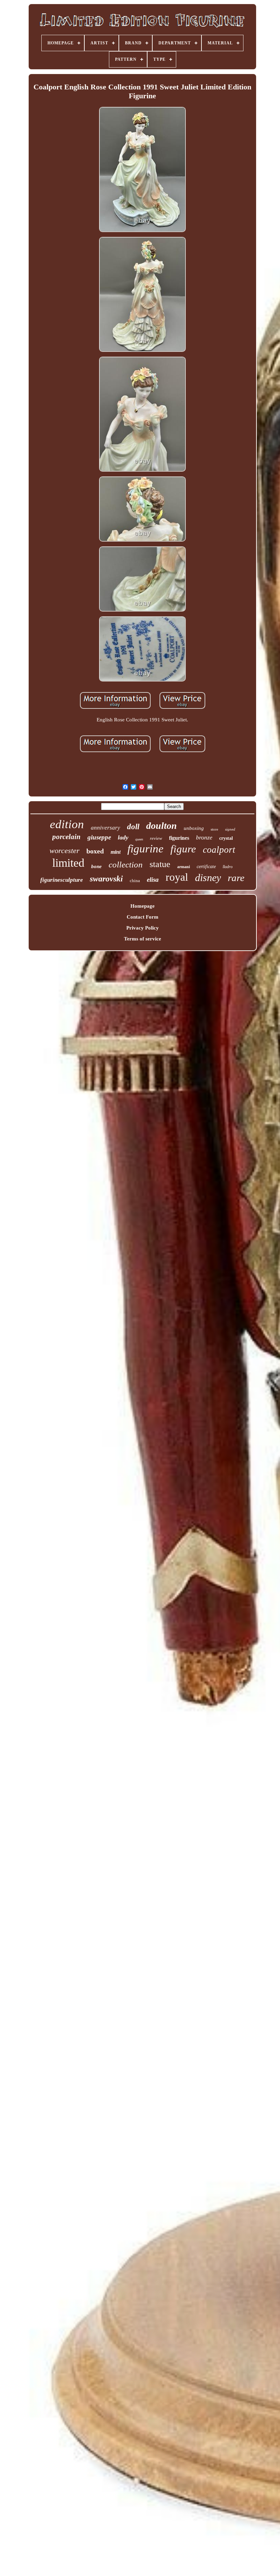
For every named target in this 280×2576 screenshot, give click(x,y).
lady (123, 837)
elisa (153, 880)
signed (230, 829)
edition (67, 824)
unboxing (194, 828)
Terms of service (143, 939)
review (156, 838)
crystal (226, 838)
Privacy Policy (143, 928)
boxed (95, 851)
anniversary (106, 828)
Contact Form (143, 917)
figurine (145, 849)
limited (68, 863)
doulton (162, 826)
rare (236, 878)
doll (133, 827)
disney (208, 877)
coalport (219, 850)
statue (160, 864)
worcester (65, 851)
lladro (228, 867)
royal (177, 877)
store (214, 829)
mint (116, 852)
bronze (204, 837)
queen (139, 839)
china (135, 881)
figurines (179, 838)
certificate (206, 867)
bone (96, 866)
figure (183, 849)
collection (126, 865)
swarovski (106, 879)
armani (184, 867)
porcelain (66, 837)
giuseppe (99, 837)
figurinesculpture (62, 880)
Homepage (143, 906)
